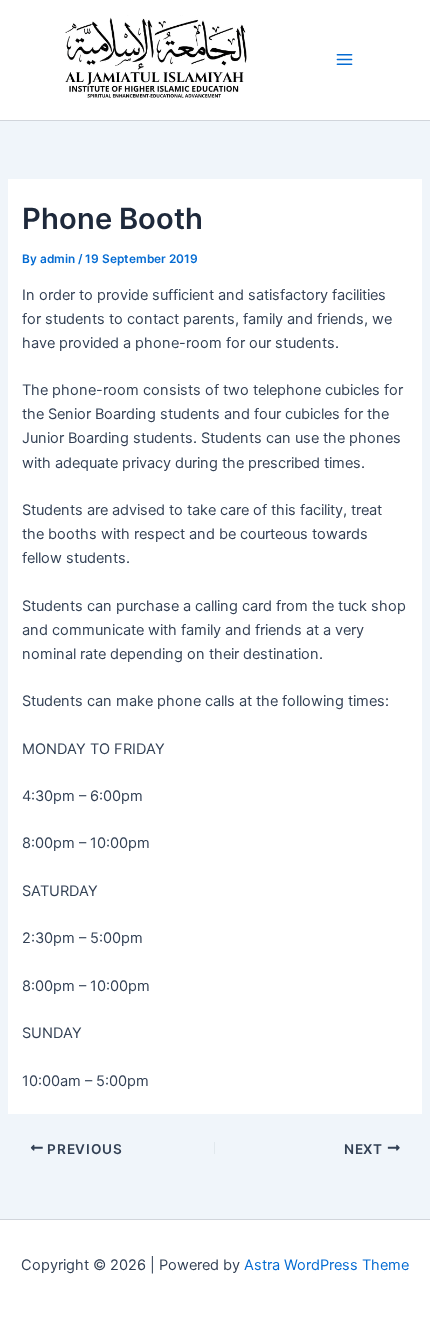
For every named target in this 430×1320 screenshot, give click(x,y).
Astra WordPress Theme (326, 1265)
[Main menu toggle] (344, 59)
